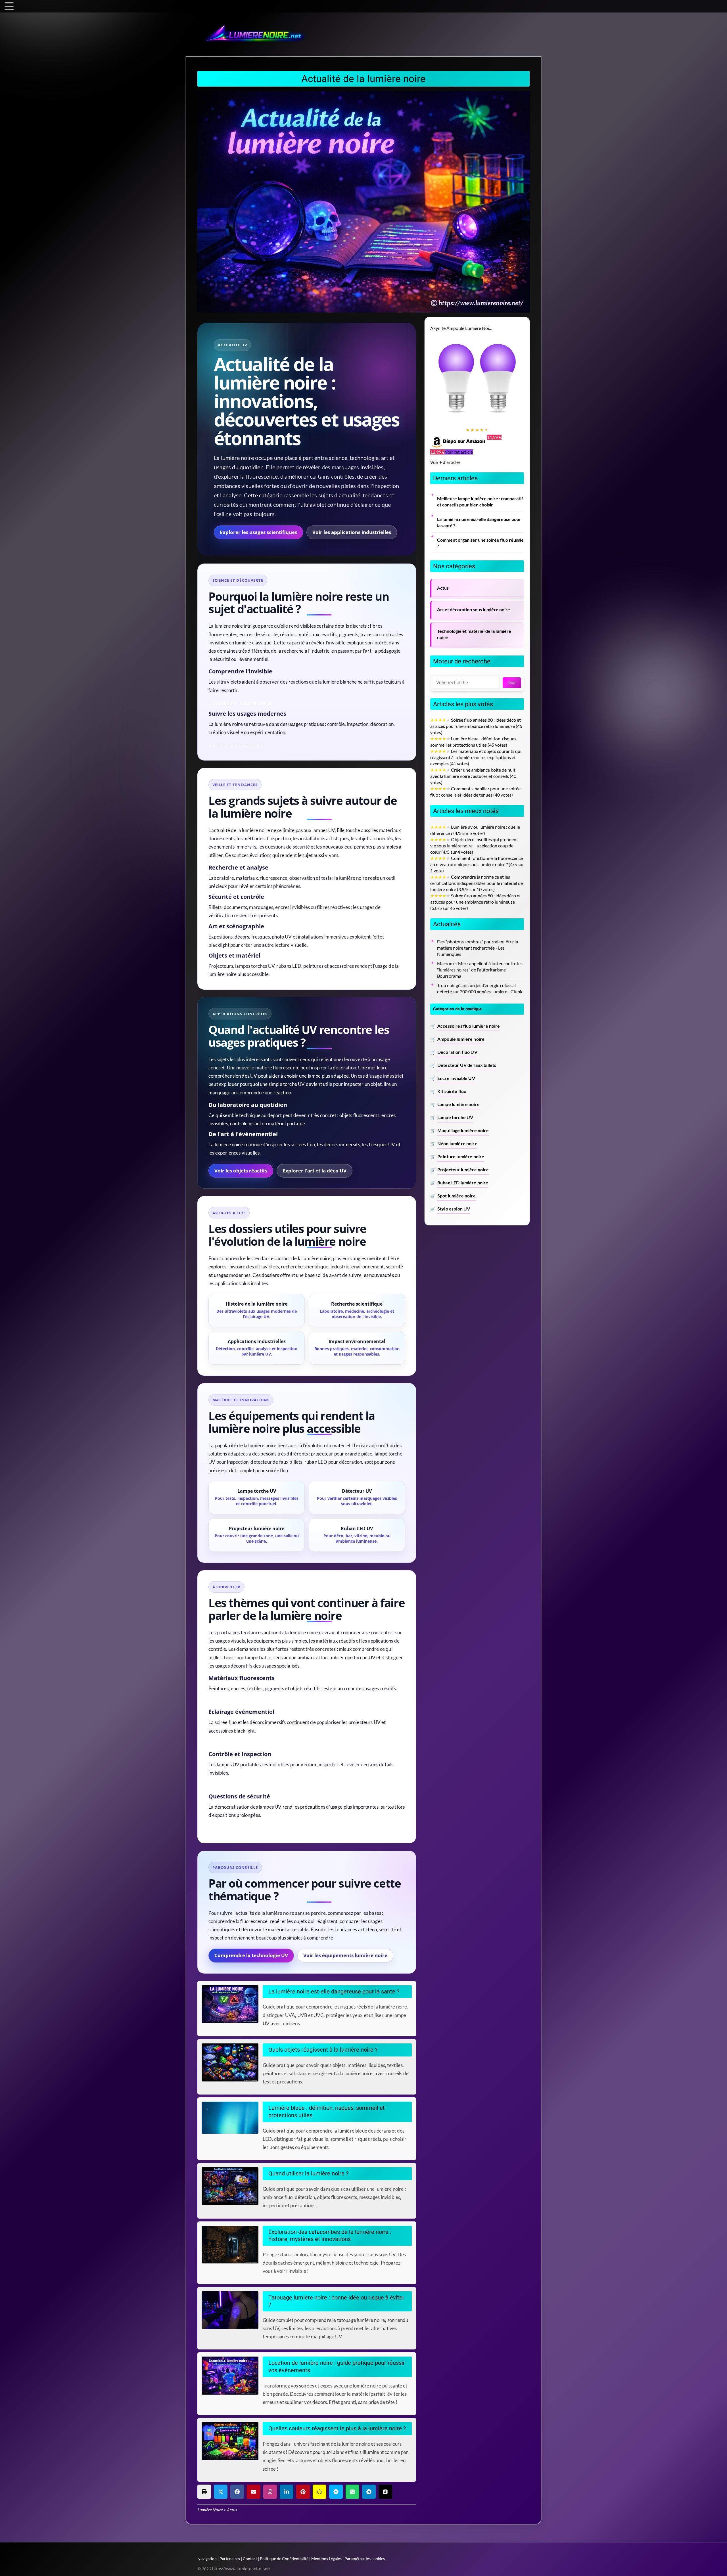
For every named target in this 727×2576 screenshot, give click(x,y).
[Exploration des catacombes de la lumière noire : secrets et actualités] (232, 2245)
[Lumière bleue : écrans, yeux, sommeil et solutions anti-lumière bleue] (232, 2118)
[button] (204, 2492)
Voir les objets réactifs (241, 1171)
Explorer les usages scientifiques (258, 532)
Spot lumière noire (457, 1196)
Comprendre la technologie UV (251, 1955)
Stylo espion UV (454, 1209)
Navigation (207, 2559)
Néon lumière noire (457, 1144)
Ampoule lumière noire (461, 1039)
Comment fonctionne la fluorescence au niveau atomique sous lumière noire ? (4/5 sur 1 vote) (477, 864)
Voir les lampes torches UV (238, 1786)
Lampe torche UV (455, 1117)
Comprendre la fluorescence (240, 703)
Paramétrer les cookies (365, 2559)
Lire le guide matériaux (234, 1701)
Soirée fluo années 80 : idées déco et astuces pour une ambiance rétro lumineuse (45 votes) (476, 726)
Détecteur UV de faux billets (467, 1065)
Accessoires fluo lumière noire (469, 1026)
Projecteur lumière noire (463, 1170)
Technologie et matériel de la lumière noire (474, 634)
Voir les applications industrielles (352, 532)
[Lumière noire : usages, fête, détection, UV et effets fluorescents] (232, 2186)
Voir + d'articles (445, 462)
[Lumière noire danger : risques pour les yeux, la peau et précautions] (232, 2004)
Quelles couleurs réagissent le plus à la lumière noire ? (337, 2429)
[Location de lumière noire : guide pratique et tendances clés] (232, 2376)
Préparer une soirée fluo (236, 1743)
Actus (443, 588)
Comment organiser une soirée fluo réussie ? (480, 543)
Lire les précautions (230, 1828)
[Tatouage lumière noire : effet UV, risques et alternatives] (232, 2310)
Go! (512, 683)
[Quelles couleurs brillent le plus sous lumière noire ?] (232, 2441)
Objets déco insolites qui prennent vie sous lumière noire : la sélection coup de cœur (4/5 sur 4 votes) (474, 846)
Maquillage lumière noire (463, 1130)
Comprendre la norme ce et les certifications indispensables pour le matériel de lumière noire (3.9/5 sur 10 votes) (477, 883)
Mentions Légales (326, 2559)
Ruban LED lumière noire (463, 1183)
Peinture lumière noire (461, 1157)
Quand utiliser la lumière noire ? (308, 2174)
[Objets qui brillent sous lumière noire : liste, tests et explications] (232, 2062)
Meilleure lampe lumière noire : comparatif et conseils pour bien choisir (480, 502)
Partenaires (230, 2559)
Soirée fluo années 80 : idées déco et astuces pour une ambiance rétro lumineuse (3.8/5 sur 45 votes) (476, 902)
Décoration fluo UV (457, 1052)
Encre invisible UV (456, 1078)
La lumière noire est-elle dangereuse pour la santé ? (334, 1992)
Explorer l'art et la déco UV (315, 1171)
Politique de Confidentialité (284, 2559)
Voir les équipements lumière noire (345, 1955)
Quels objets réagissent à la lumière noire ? (323, 2050)
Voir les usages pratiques (236, 745)
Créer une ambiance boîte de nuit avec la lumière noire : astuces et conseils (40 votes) (473, 776)
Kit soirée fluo (452, 1091)
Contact (250, 2559)
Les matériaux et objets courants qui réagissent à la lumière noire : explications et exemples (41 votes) (476, 757)
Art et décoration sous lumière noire (474, 610)
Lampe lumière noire (458, 1104)
